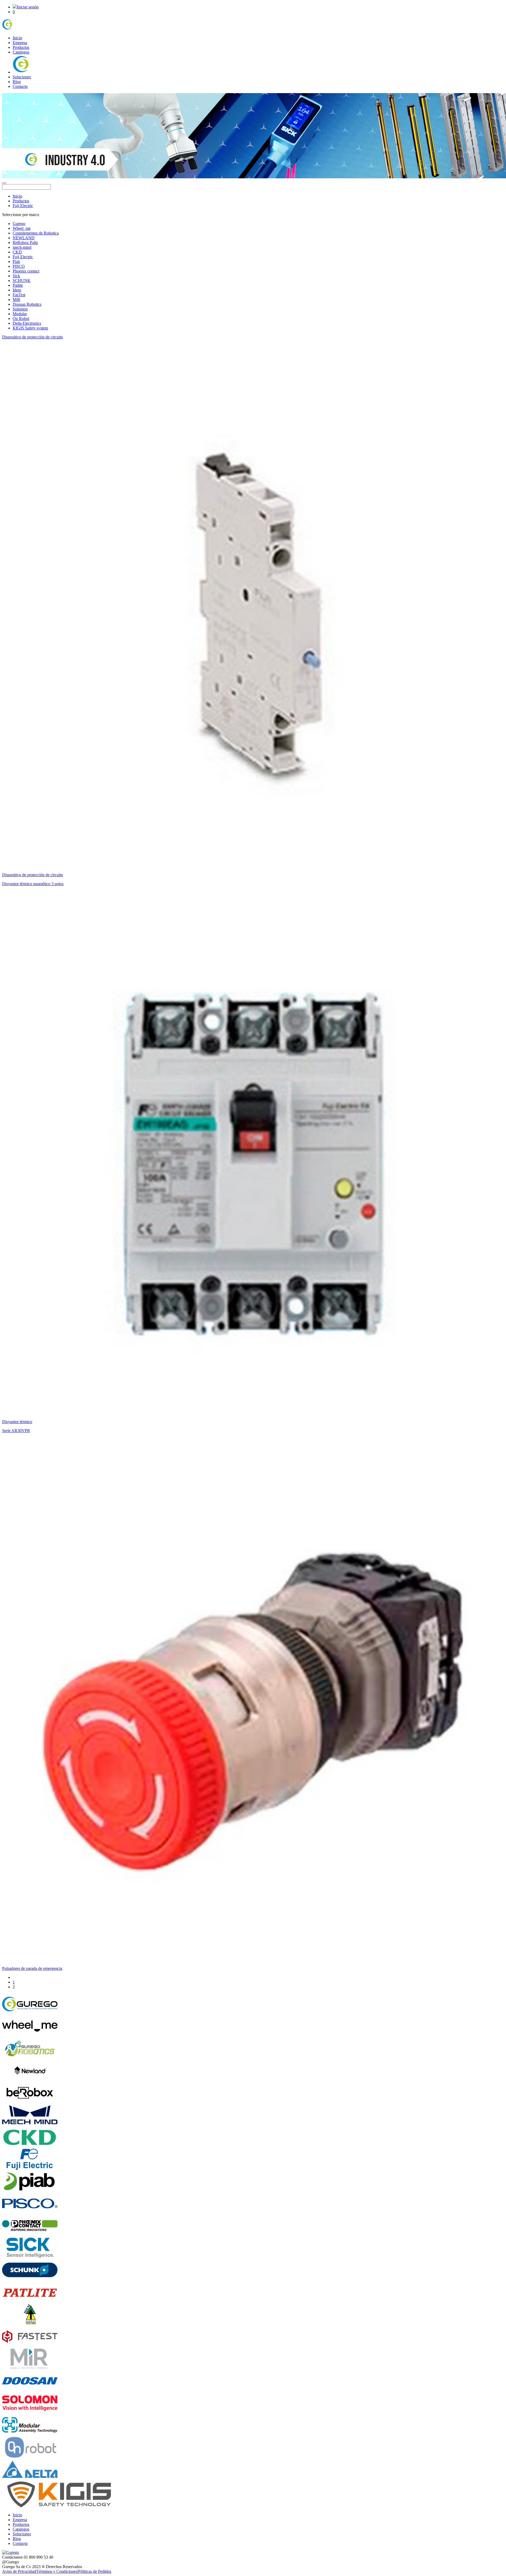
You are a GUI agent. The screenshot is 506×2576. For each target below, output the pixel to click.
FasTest (19, 295)
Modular (20, 314)
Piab (16, 262)
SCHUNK (22, 281)
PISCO (19, 266)
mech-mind (22, 247)
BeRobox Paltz (25, 243)
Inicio (17, 38)
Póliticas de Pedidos (95, 2571)
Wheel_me (22, 228)
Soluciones (22, 77)
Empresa (20, 43)
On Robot (21, 319)
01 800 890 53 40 (38, 2557)
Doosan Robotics (27, 304)
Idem (17, 290)
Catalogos (21, 52)
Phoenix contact (26, 271)
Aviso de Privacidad (19, 2571)
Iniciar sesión (28, 7)
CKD (17, 252)
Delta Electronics (27, 323)
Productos (21, 47)
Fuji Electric (23, 206)
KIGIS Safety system (30, 328)
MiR (16, 300)
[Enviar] (4, 183)
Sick (16, 276)
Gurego (19, 224)
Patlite (18, 285)
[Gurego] (22, 29)
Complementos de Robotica (36, 233)
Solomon (20, 309)
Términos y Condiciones (57, 2571)
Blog (17, 82)
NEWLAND (24, 238)
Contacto (20, 86)
